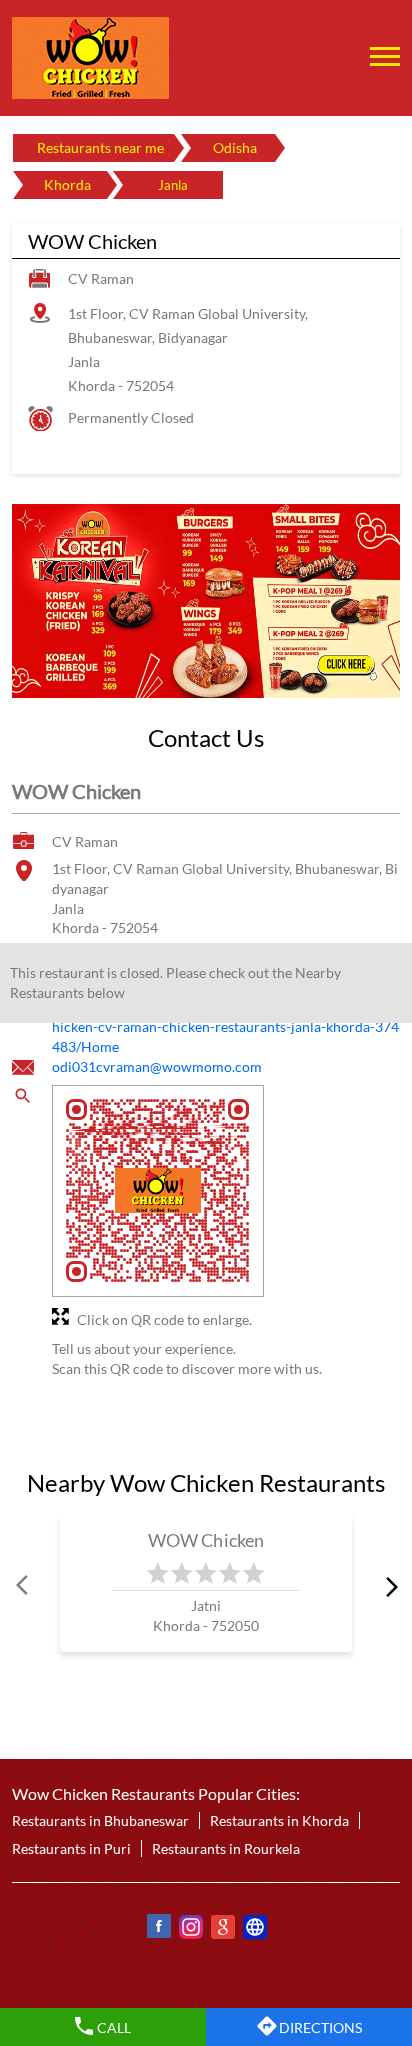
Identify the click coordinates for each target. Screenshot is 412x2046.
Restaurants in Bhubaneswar (100, 1820)
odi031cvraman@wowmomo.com (157, 1066)
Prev (24, 1587)
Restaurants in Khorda (279, 1820)
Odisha (235, 147)
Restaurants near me (100, 147)
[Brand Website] (254, 1929)
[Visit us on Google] (222, 1929)
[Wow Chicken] (90, 58)
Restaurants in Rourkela (226, 1848)
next (388, 1587)
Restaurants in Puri (71, 1848)
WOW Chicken (206, 1540)
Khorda (67, 184)
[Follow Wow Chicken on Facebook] (158, 1929)
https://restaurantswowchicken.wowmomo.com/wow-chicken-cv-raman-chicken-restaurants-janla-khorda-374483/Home (225, 1026)
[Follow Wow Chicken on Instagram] (190, 1929)
